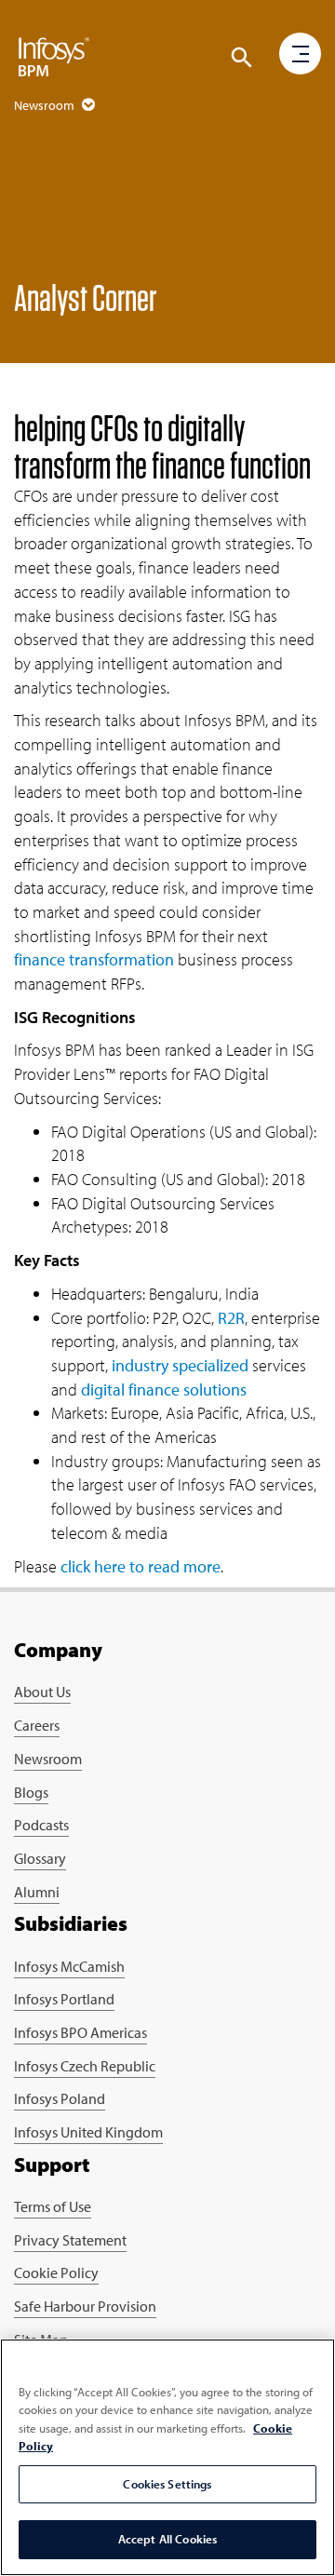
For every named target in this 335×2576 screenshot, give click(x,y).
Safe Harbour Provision (85, 2306)
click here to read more (141, 1566)
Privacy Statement (70, 2240)
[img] (54, 56)
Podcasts (41, 1825)
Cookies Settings (167, 2484)
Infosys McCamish (69, 1966)
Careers (37, 1725)
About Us (42, 1692)
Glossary (40, 1858)
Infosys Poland (60, 2098)
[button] (242, 58)
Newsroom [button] (46, 105)
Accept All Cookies (167, 2539)
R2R (231, 1318)
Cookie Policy (56, 2273)
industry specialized (180, 1365)
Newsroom (48, 1759)
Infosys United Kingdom (88, 2132)
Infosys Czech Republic (85, 2066)
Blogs (31, 1792)
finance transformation (94, 959)
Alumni (37, 1892)
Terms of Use (53, 2206)
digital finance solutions (164, 1389)
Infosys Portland (64, 1999)
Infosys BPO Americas (80, 2032)
